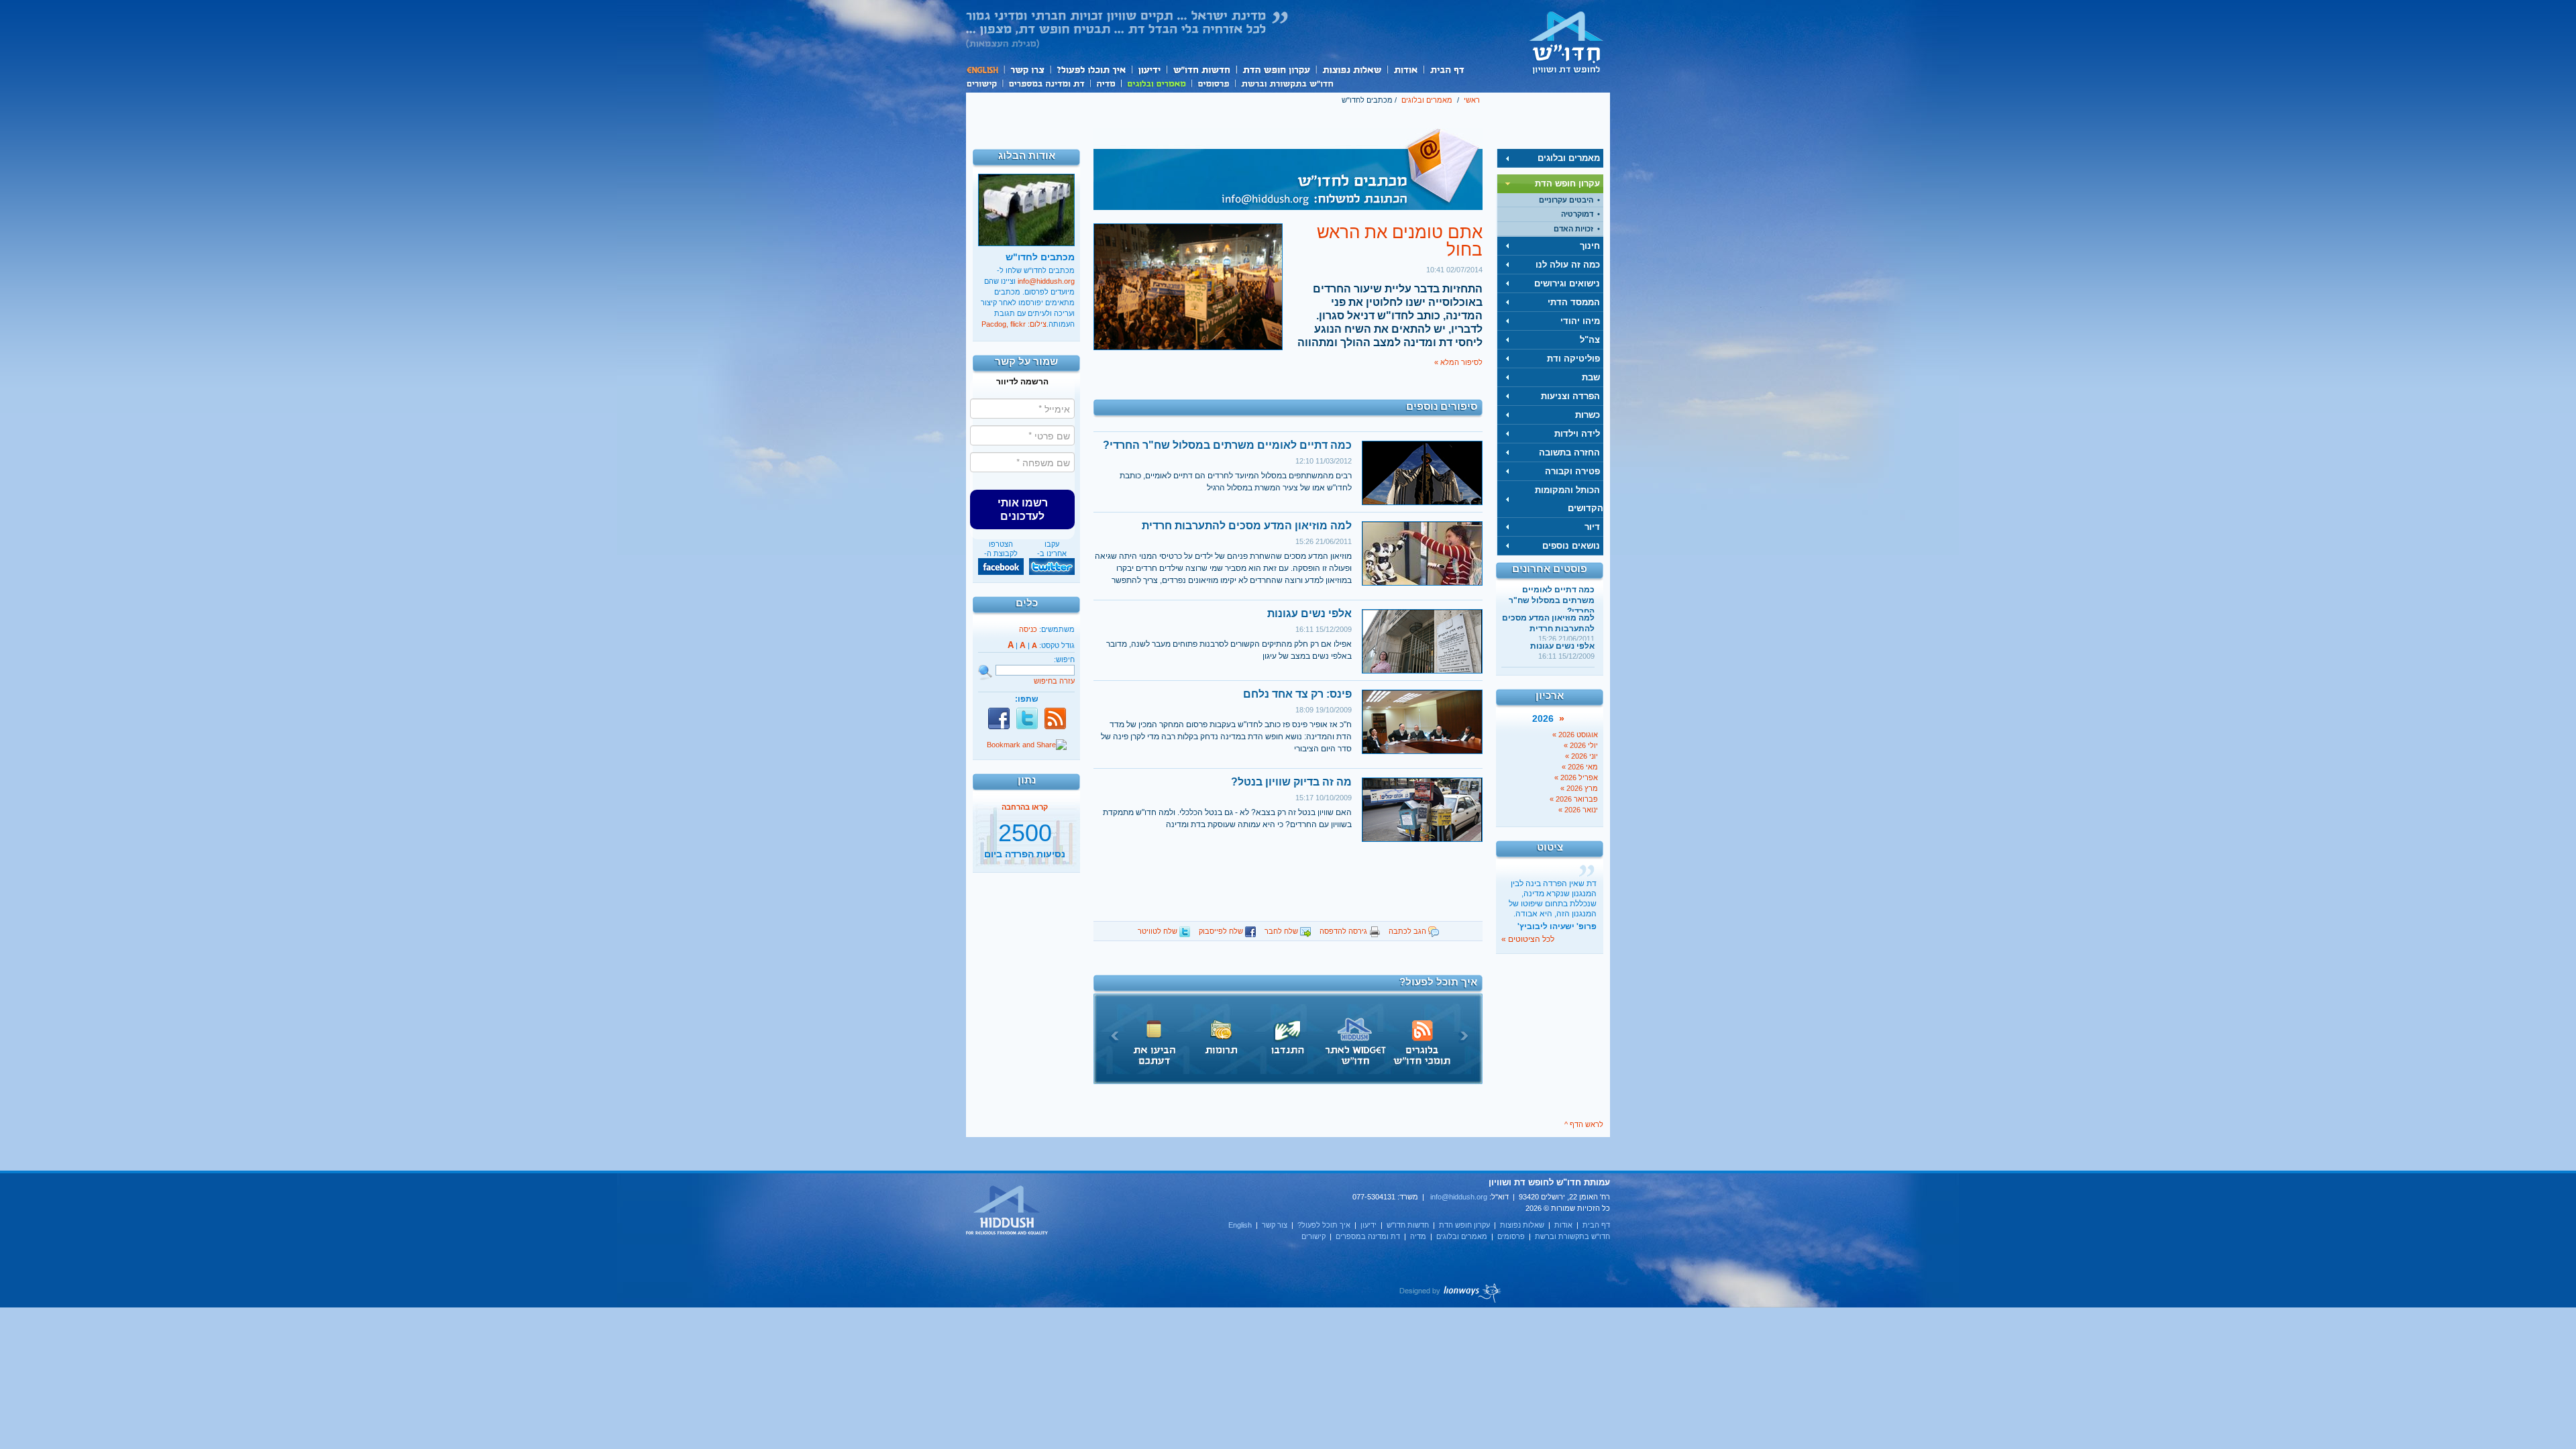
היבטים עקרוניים (1566, 200)
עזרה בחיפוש (1054, 681)
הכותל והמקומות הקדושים (1569, 499)
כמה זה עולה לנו (1568, 265)
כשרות (1588, 415)
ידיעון (1148, 69)
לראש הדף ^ (1584, 1124)
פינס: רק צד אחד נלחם (1297, 694)
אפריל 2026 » (1576, 777)
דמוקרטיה (1577, 214)
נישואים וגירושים (1567, 283)
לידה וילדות (1577, 434)
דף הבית (1447, 69)
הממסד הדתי (1574, 302)
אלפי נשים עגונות (1562, 646)
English (985, 69)
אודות (1405, 69)
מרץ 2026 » (1579, 788)
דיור (1592, 527)
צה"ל (1590, 340)
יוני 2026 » (1581, 756)
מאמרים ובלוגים (1156, 83)
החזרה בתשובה (1569, 452)
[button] (1022, 509)
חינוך (1590, 246)
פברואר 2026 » (1574, 799)
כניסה (1028, 629)
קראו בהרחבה (1025, 859)
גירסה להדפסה (1344, 931)
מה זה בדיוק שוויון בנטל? (1291, 782)
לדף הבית (1566, 42)
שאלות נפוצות (1351, 69)
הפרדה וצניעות (1570, 396)
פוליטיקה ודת (1573, 359)
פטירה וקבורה (1572, 471)
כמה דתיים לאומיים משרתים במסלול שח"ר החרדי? (1552, 600)
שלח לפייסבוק (1222, 931)
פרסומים (1213, 83)
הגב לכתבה (1408, 931)
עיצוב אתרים (1451, 1293)
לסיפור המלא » (1458, 362)
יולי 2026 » (1581, 745)
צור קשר (1027, 69)
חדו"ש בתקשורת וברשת (1287, 83)
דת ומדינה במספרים (1046, 83)
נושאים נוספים (1571, 546)
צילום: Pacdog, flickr (1014, 324)
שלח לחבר (1282, 931)
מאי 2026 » (1580, 767)
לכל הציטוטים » (1528, 939)
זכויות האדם (1573, 229)
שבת (1591, 377)
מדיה (1106, 83)
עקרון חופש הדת (1276, 69)
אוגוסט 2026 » (1575, 735)
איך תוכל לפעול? (1090, 69)
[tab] (1550, 158)
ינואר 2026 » (1578, 810)
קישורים (984, 83)
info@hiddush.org (1046, 281)
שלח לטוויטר (1159, 931)
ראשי (1472, 100)
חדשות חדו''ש (1201, 69)
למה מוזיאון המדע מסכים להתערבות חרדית (1247, 526)
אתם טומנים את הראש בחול (1400, 241)
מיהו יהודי (1580, 321)
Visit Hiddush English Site (1008, 1211)
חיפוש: (1064, 659)
